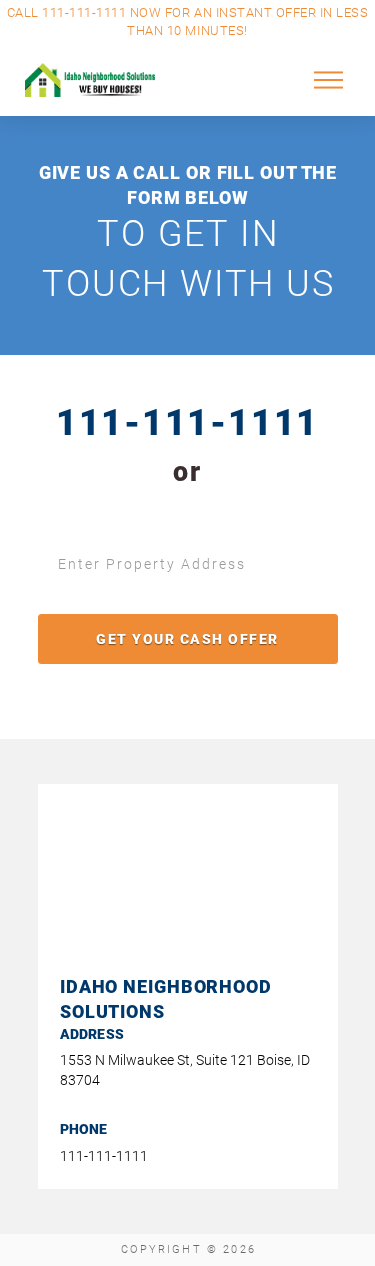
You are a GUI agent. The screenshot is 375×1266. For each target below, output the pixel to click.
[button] (329, 80)
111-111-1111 (188, 423)
